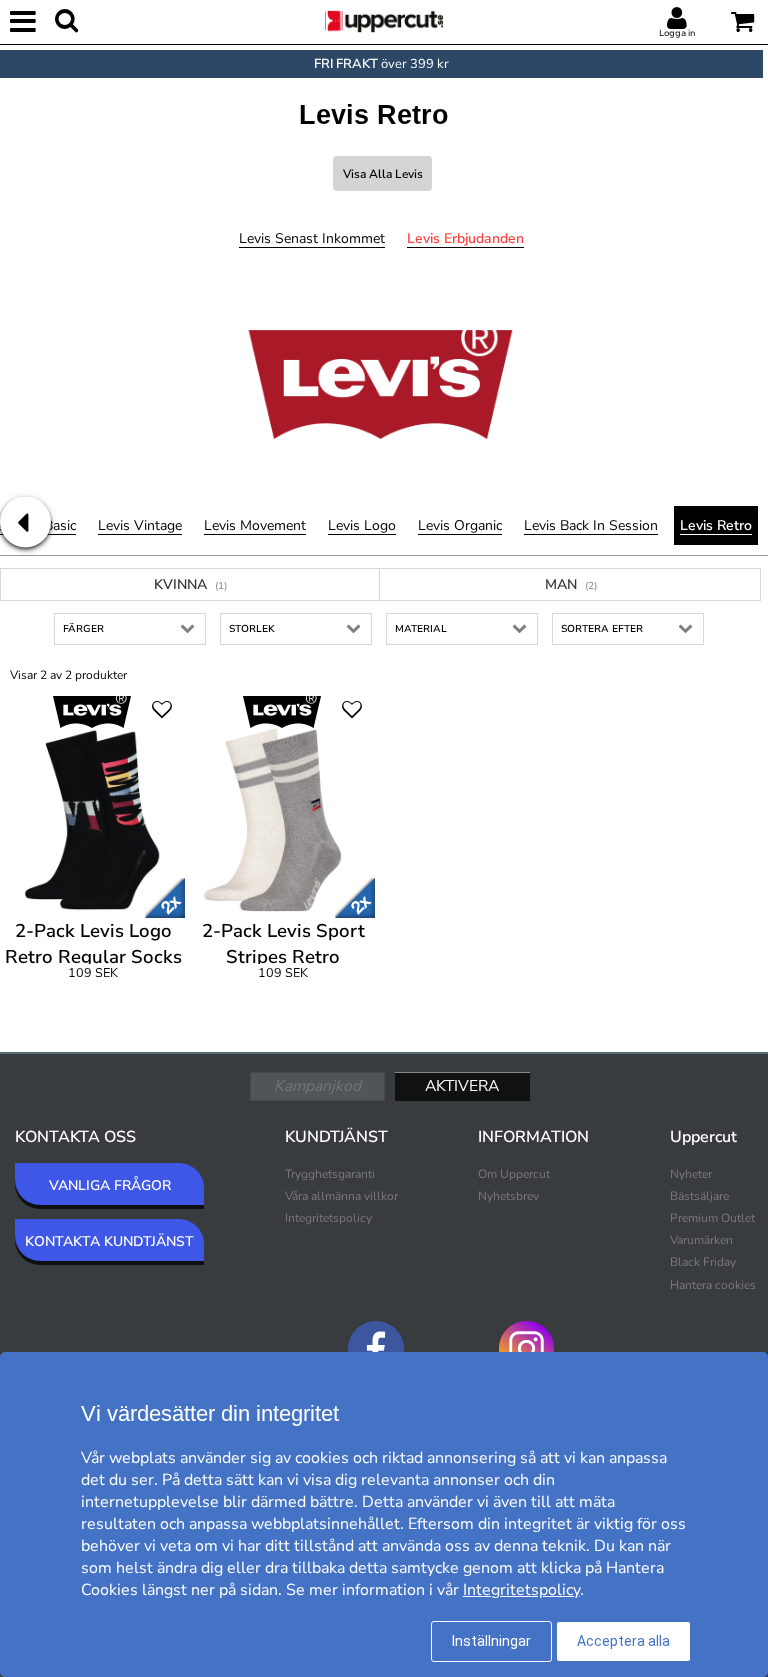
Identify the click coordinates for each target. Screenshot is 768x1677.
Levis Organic (460, 525)
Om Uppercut (514, 1174)
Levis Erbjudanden (465, 238)
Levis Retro (716, 525)
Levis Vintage (140, 525)
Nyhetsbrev (508, 1196)
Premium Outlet (712, 1218)
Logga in (677, 33)
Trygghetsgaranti (330, 1174)
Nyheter (691, 1174)
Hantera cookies (713, 1285)
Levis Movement (255, 525)
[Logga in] (677, 19)
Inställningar (491, 1641)
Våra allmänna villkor (341, 1196)
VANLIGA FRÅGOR (110, 1185)
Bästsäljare (699, 1196)
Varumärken (701, 1240)
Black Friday (703, 1262)
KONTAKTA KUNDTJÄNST (109, 1241)
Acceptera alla (623, 1641)
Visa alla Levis (383, 174)
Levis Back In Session (591, 525)
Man (571, 584)
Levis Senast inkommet (312, 238)
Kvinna (190, 584)
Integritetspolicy (328, 1218)
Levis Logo (362, 525)
